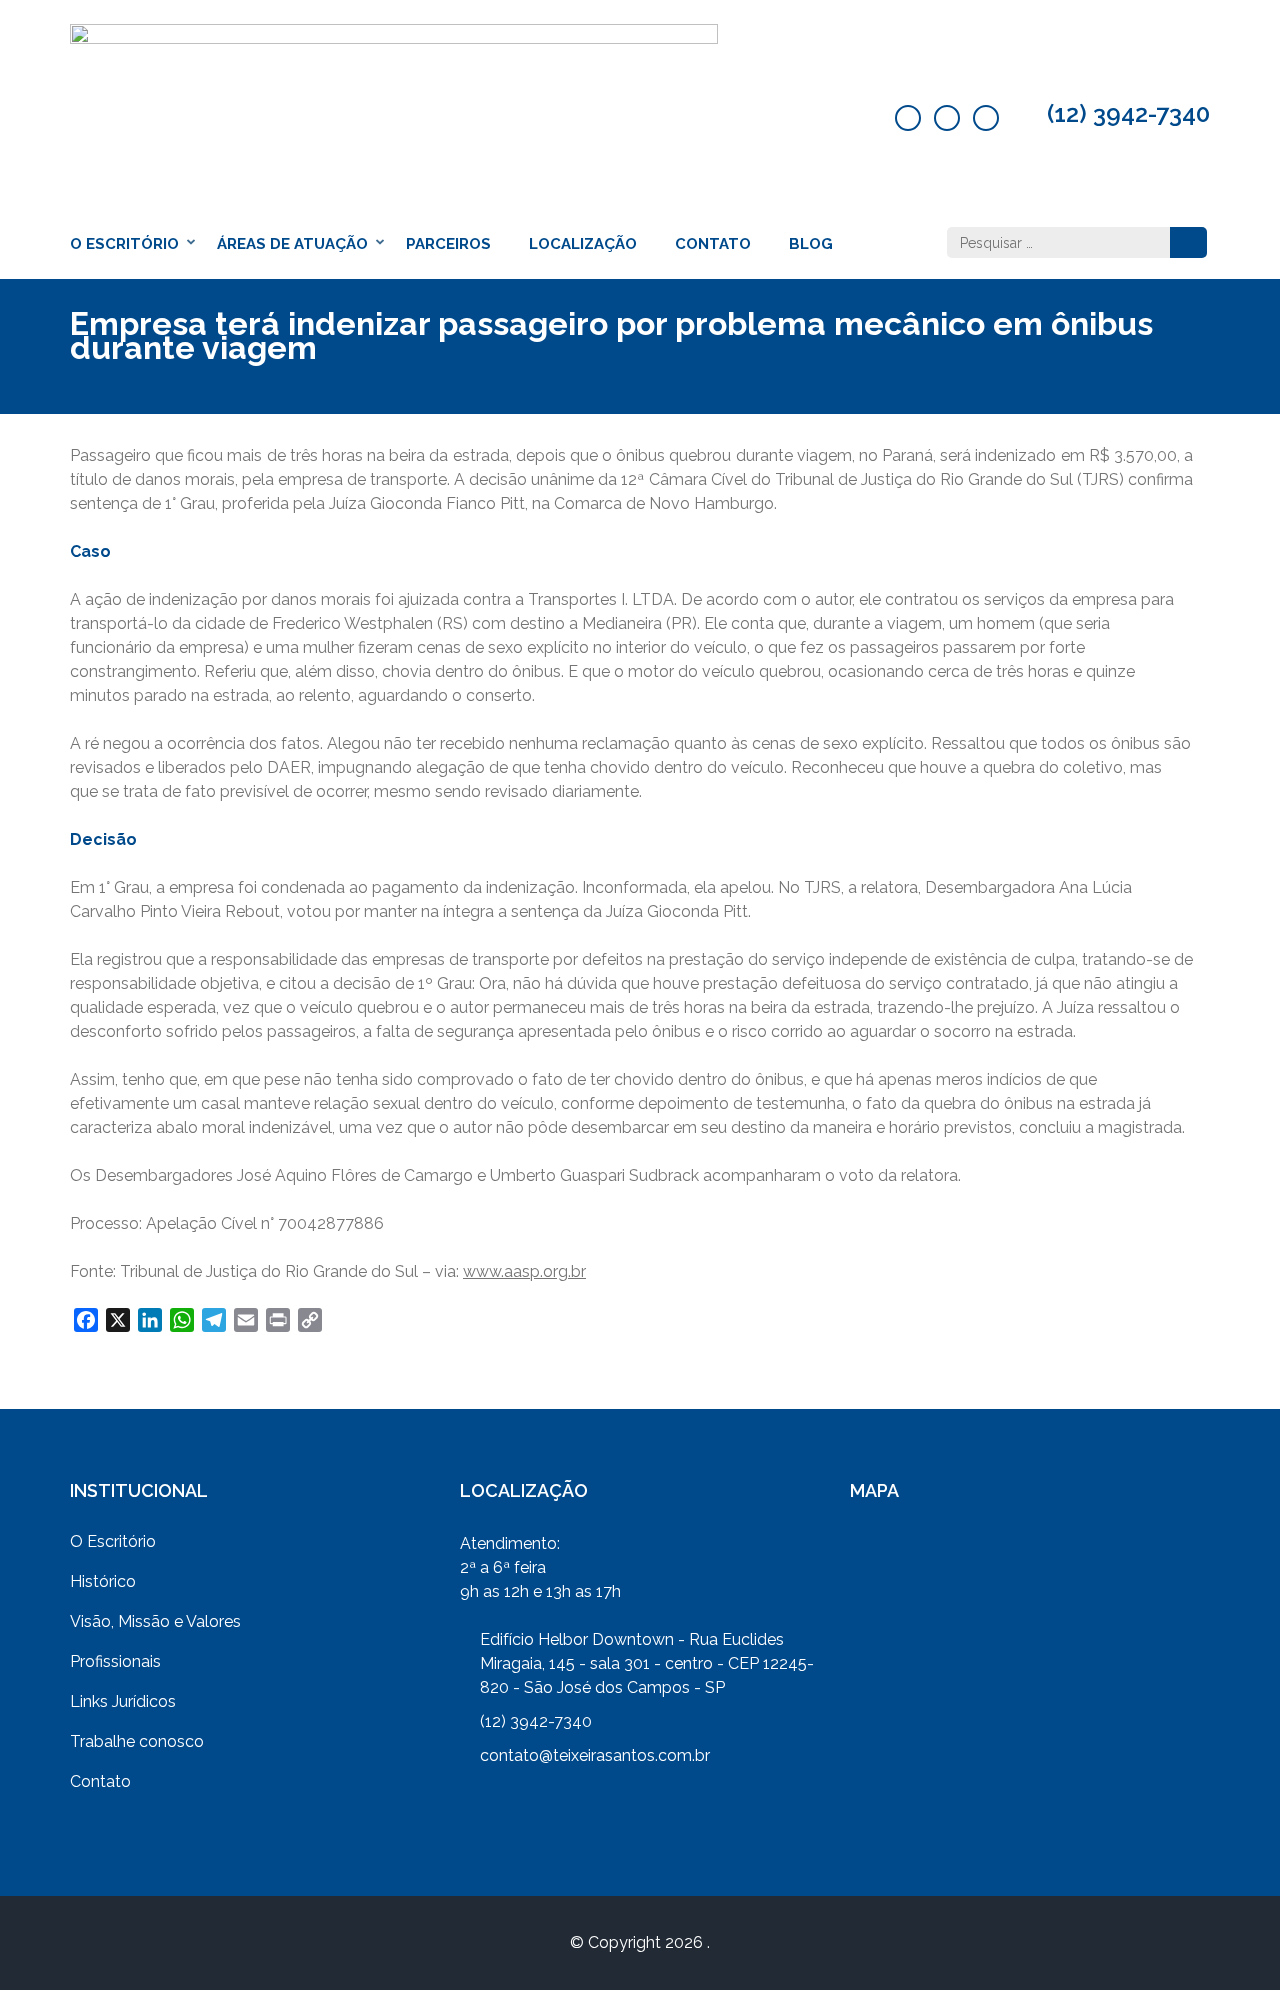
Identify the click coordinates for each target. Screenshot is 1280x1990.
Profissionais (115, 1661)
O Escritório (124, 244)
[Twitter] (947, 118)
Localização (583, 244)
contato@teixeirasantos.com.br (595, 1755)
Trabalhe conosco (137, 1741)
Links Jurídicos (123, 1701)
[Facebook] (908, 118)
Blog (811, 244)
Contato (713, 244)
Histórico (103, 1581)
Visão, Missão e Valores (155, 1621)
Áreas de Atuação (292, 244)
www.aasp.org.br (524, 1271)
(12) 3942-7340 (1128, 114)
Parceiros (448, 244)
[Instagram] (986, 118)
